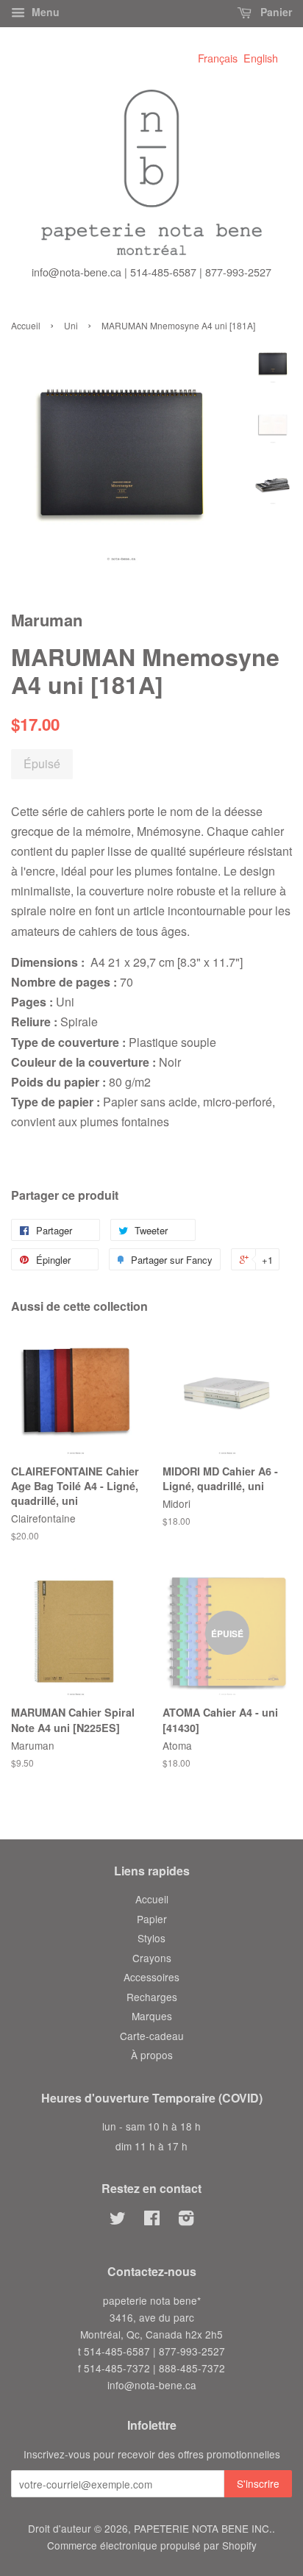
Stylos (151, 1938)
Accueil (26, 325)
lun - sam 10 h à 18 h (151, 2126)
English (261, 58)
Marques (152, 2016)
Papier (152, 1919)
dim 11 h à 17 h (151, 2146)
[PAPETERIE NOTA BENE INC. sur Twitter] (118, 2220)
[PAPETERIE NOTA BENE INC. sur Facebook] (152, 2220)
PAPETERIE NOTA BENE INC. (203, 2528)
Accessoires (151, 1977)
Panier (275, 12)
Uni (71, 325)
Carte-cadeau (152, 2036)
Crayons (152, 1958)
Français (218, 58)
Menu (44, 12)
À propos (152, 2055)
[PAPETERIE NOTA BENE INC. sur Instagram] (186, 2220)
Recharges (152, 1997)
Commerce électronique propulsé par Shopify (152, 2545)
